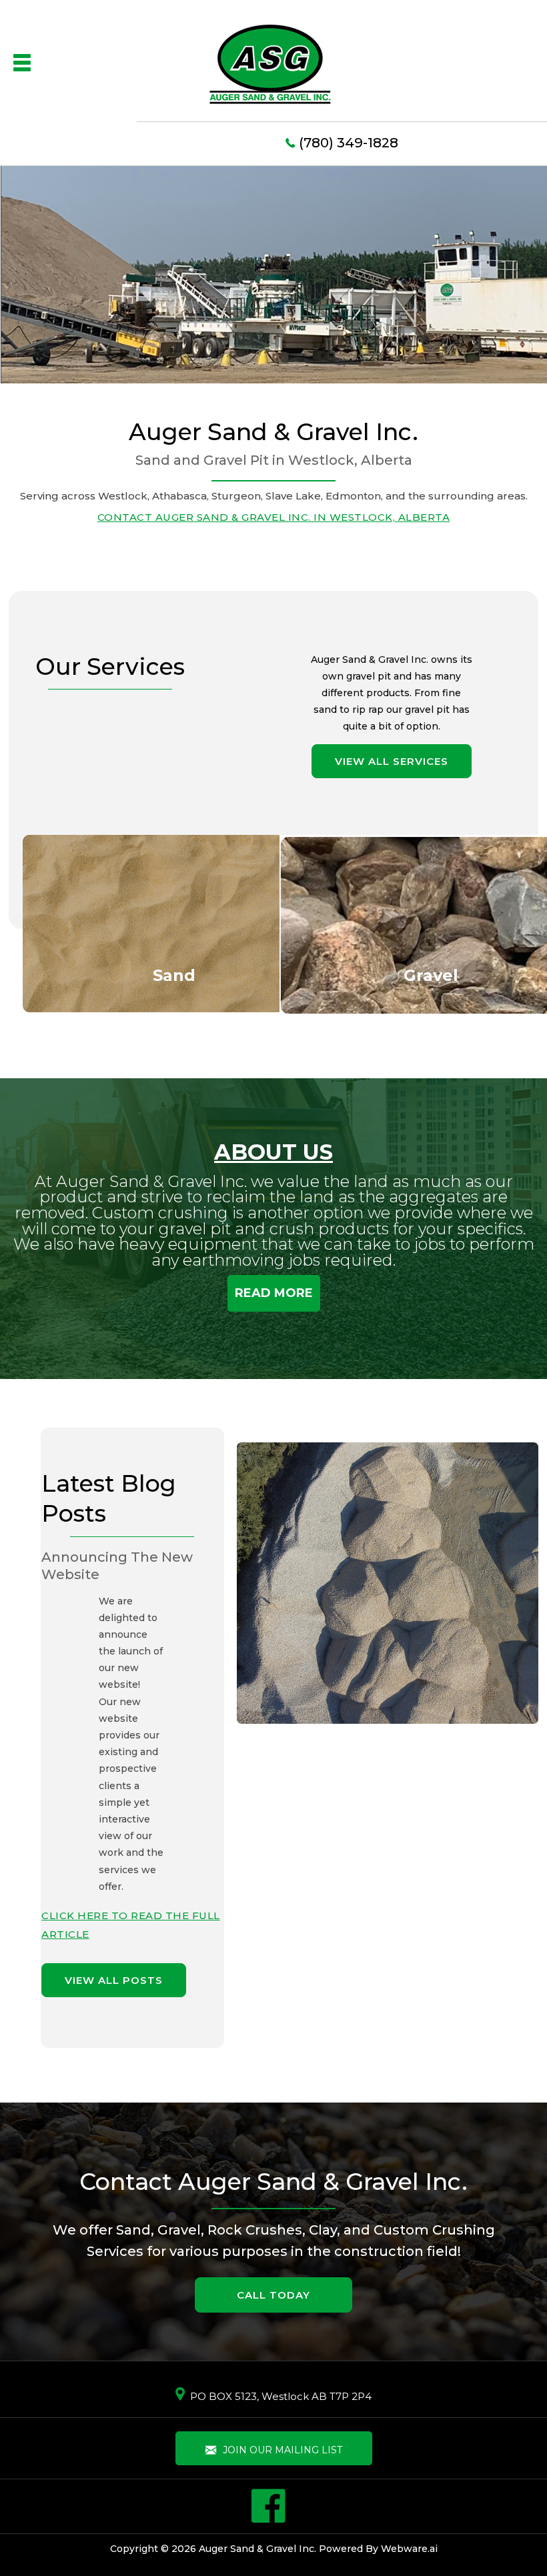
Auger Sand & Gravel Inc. (257, 2549)
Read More (274, 1293)
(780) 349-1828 (349, 143)
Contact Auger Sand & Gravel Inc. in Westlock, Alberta (274, 517)
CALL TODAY (273, 2295)
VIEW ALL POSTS (114, 1980)
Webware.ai (409, 2549)
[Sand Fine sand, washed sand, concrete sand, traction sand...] (174, 922)
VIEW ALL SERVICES (392, 761)
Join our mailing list (281, 2450)
